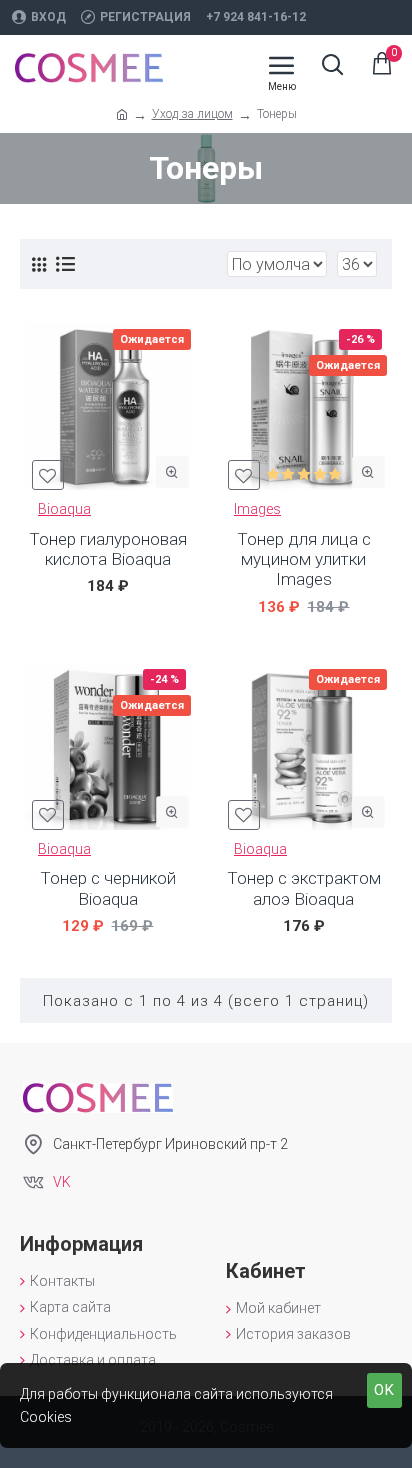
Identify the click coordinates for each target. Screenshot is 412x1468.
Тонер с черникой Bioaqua (108, 888)
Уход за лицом (192, 114)
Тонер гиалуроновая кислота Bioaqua (108, 549)
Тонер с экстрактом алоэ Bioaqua (304, 888)
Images (257, 509)
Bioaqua (64, 509)
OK (384, 1390)
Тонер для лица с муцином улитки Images (304, 559)
